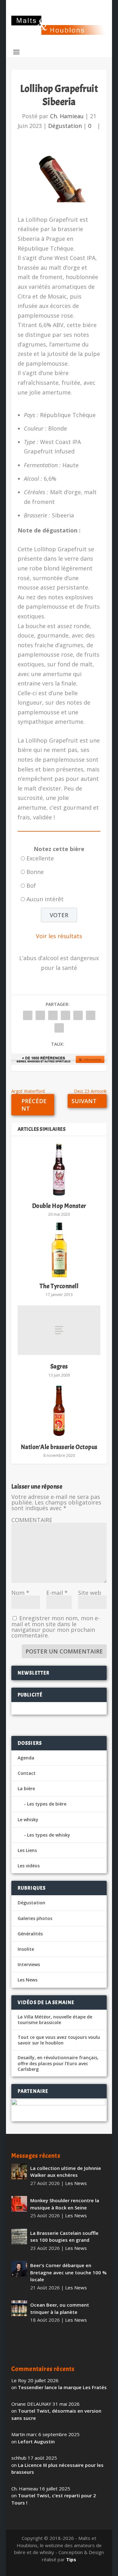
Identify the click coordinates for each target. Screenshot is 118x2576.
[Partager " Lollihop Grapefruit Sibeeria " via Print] (59, 1028)
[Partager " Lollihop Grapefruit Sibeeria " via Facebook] (28, 1015)
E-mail (57, 1593)
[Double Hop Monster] (59, 1170)
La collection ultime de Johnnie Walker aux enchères (66, 2172)
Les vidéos (29, 1866)
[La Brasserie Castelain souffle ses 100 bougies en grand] (19, 2236)
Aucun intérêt (45, 899)
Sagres (59, 1366)
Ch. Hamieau (67, 116)
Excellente (40, 858)
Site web (90, 1593)
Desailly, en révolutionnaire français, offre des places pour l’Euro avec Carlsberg (58, 2063)
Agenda (26, 1758)
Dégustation (65, 126)
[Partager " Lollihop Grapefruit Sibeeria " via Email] (91, 1015)
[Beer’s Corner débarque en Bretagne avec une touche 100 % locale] (19, 2269)
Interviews (29, 1964)
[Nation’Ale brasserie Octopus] (59, 1411)
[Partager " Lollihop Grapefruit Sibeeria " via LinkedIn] (78, 1015)
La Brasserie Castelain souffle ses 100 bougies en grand (64, 2237)
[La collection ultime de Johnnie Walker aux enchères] (19, 2171)
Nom (20, 1593)
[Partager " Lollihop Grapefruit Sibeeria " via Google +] (53, 1015)
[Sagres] (59, 1330)
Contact (27, 1773)
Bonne (35, 872)
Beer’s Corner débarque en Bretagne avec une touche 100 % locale (68, 2272)
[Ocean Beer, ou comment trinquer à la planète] (19, 2308)
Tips (71, 2559)
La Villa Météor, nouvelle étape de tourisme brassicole (55, 2020)
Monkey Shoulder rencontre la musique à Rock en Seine (65, 2204)
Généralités (30, 1934)
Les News (28, 1980)
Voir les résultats (59, 936)
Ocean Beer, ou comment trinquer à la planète (60, 2308)
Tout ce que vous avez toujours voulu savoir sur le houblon (59, 2040)
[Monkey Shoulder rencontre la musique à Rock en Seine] (19, 2204)
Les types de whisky (49, 1835)
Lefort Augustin (36, 2441)
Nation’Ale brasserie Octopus (59, 1447)
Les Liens (27, 1850)
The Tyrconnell (59, 1286)
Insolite (26, 1949)
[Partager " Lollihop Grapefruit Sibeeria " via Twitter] (40, 1015)
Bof (31, 886)
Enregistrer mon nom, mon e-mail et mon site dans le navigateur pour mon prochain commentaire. (56, 1627)
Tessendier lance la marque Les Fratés (62, 2387)
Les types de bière (47, 1804)
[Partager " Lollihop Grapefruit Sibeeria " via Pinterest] (65, 1015)
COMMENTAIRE (32, 1520)
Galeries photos (35, 1918)
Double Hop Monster (59, 1206)
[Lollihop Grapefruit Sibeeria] (59, 178)
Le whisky (28, 1820)
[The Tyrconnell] (59, 1250)
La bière (26, 1788)
